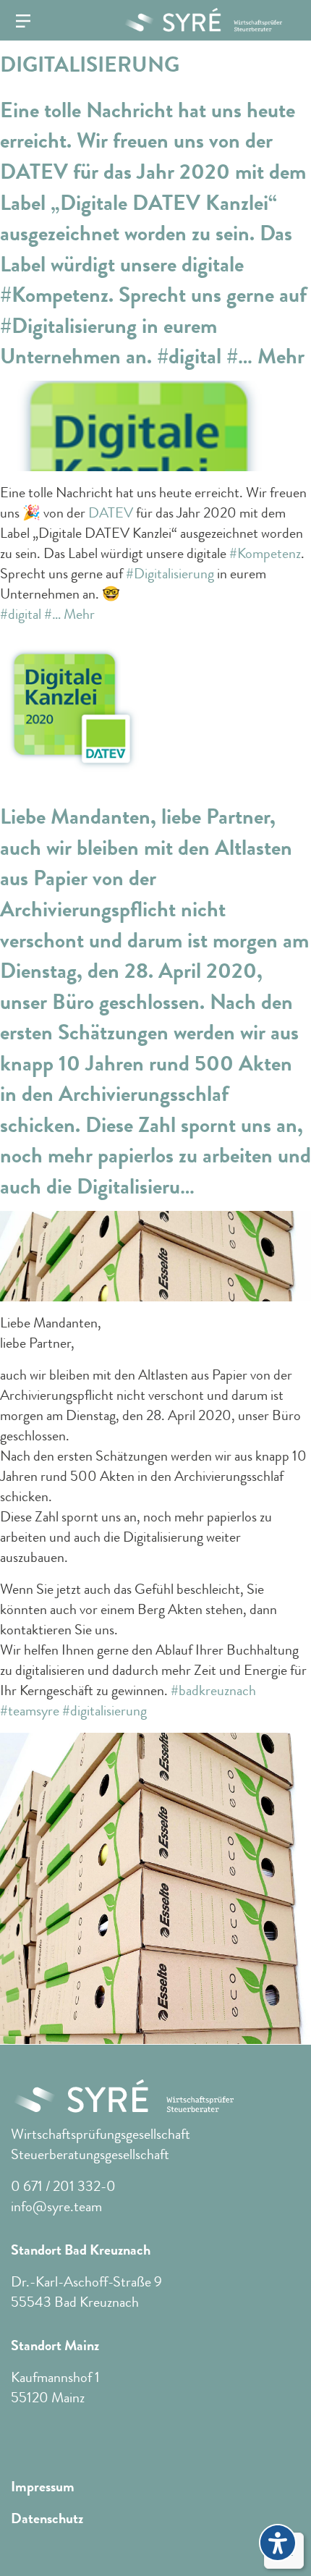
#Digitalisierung (170, 574)
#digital (21, 614)
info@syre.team (56, 2207)
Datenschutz (47, 2519)
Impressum (43, 2487)
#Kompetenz (265, 553)
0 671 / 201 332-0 (63, 2186)
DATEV (111, 513)
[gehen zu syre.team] (197, 20)
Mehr (79, 614)
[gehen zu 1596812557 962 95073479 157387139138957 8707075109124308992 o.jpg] (155, 1887)
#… (52, 614)
